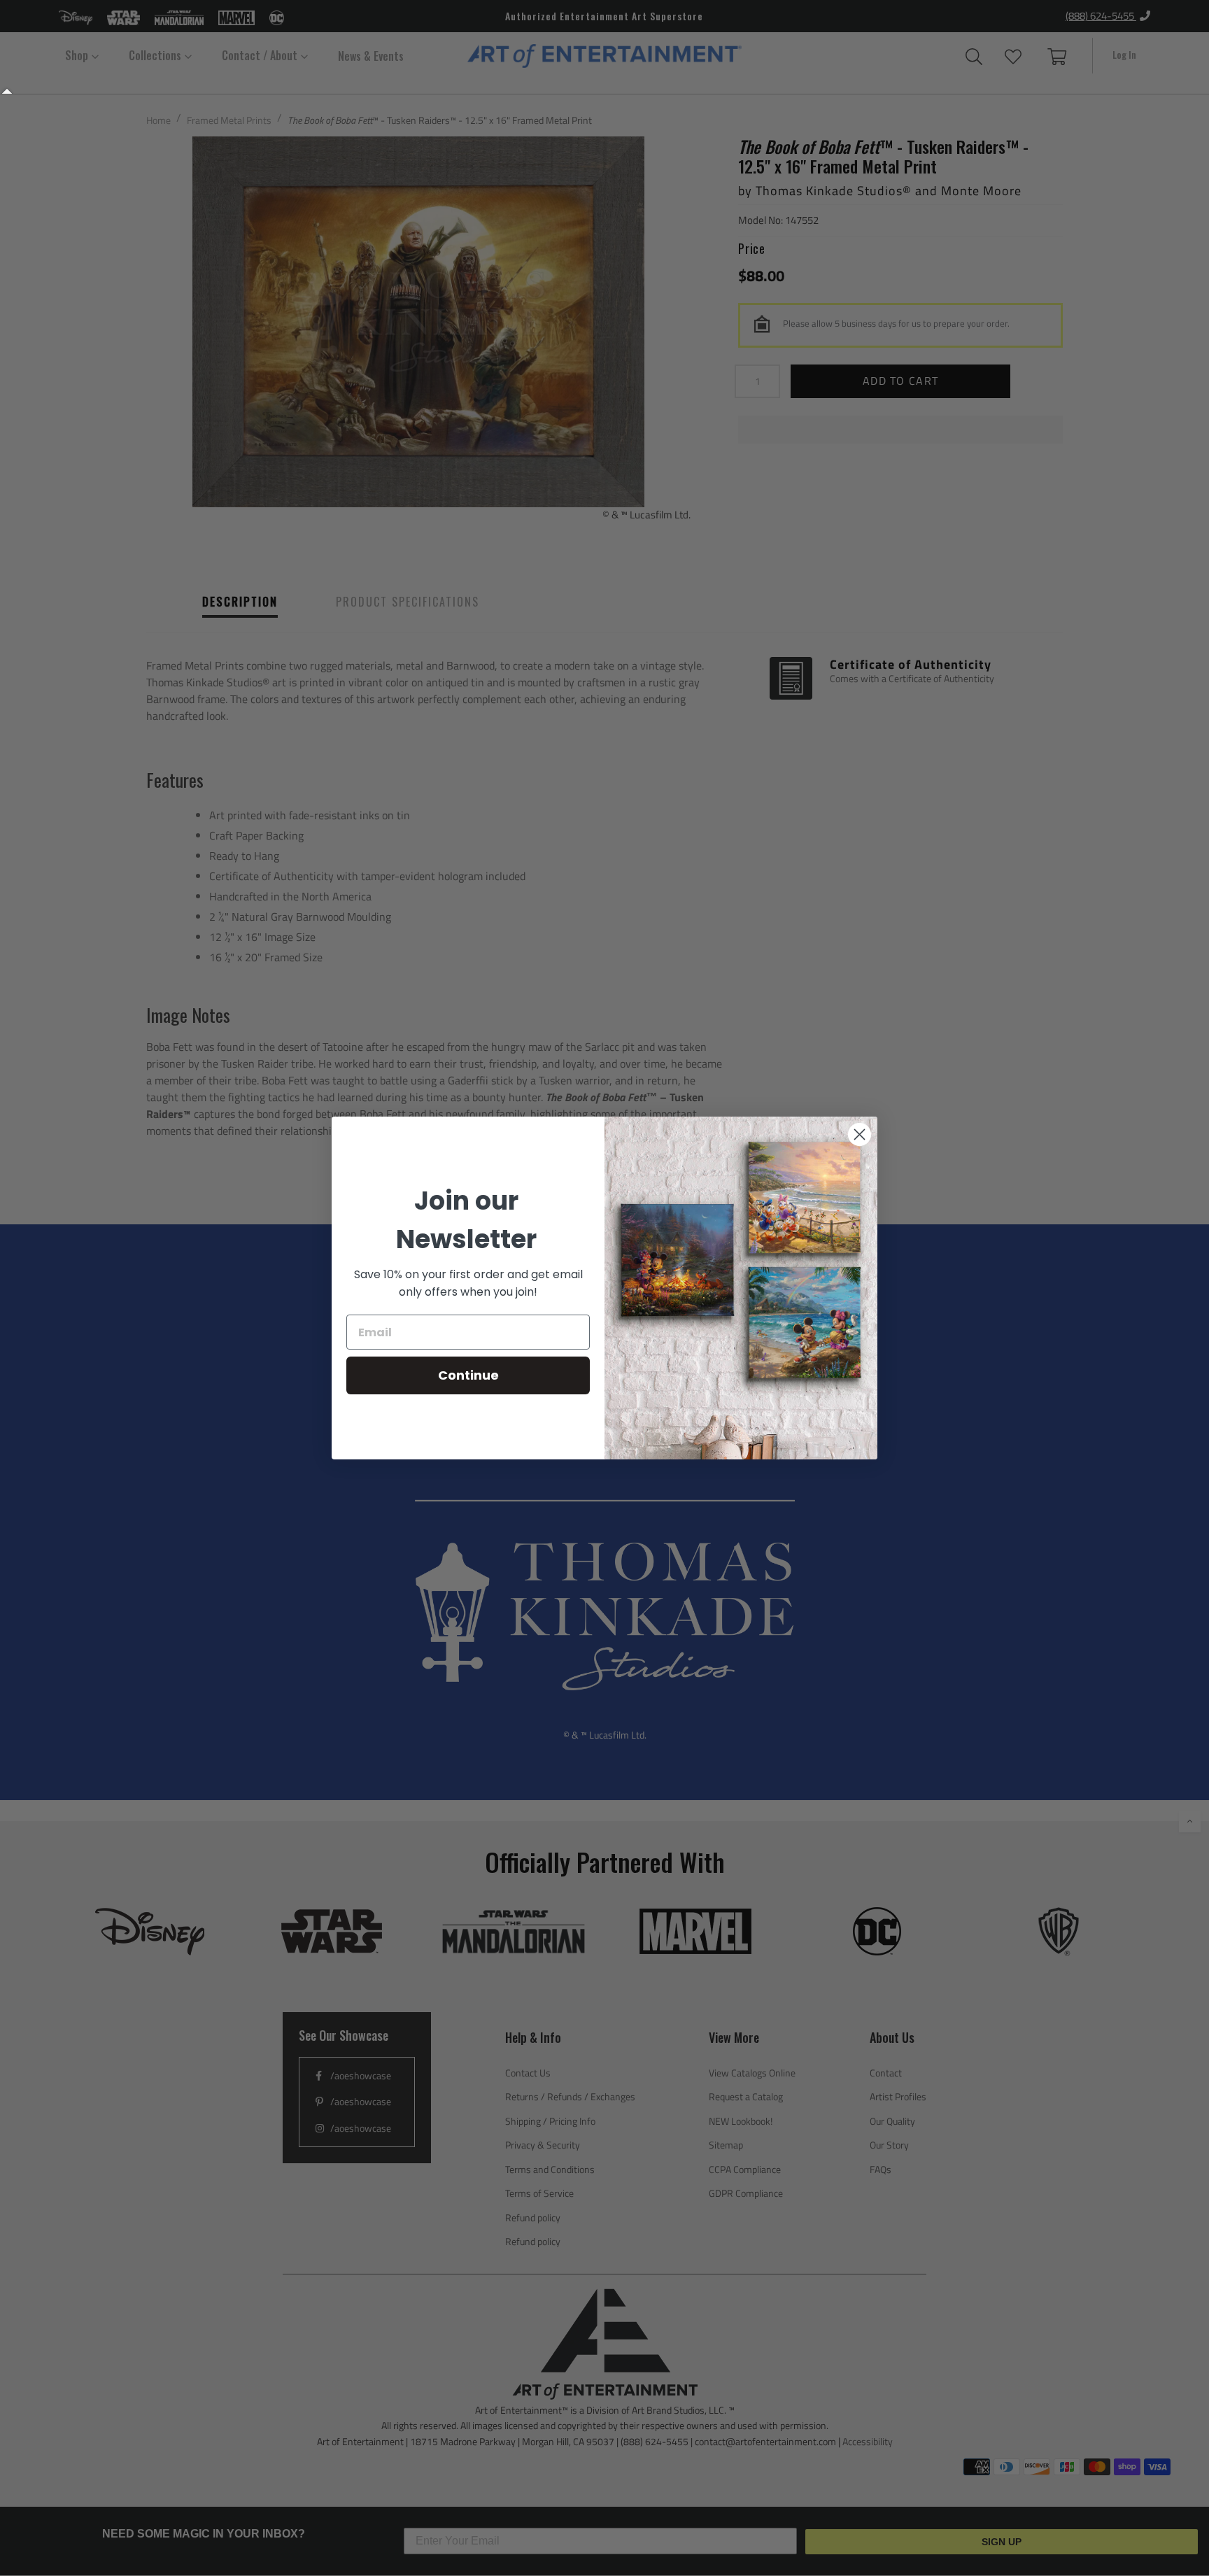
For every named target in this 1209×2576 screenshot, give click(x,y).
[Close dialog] (860, 1134)
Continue (468, 1375)
